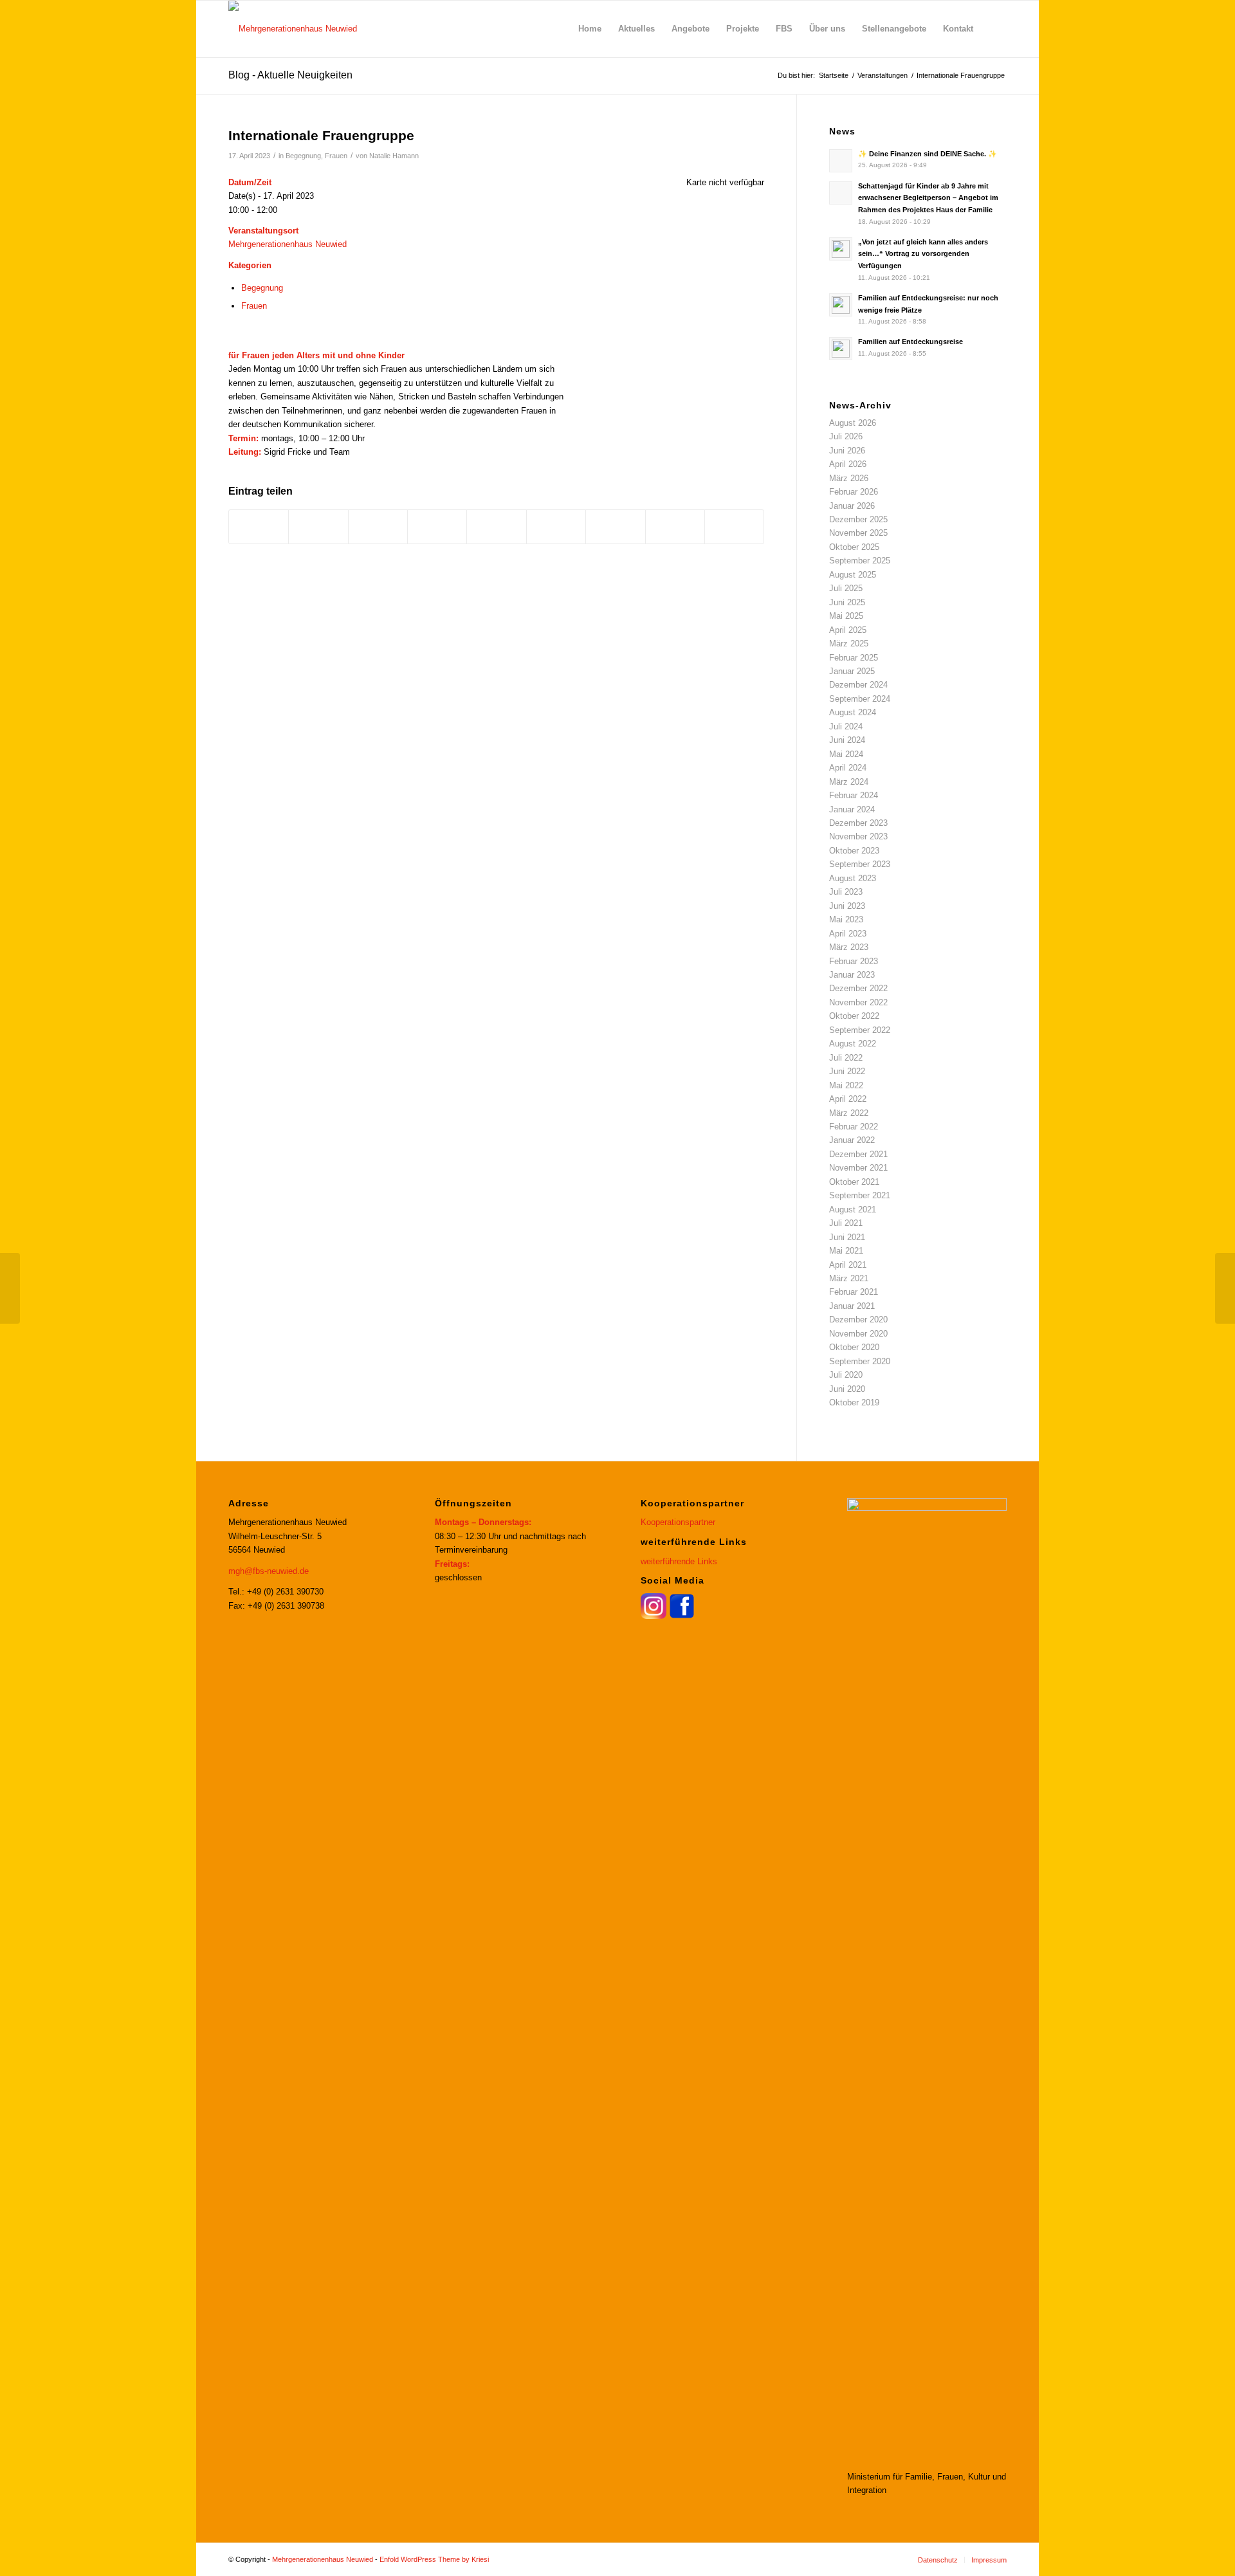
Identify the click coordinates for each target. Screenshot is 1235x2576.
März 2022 (849, 1113)
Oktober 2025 (854, 547)
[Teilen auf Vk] (615, 526)
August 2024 (853, 712)
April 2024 (848, 768)
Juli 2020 (846, 1375)
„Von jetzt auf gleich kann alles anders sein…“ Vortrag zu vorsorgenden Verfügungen (923, 254)
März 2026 (849, 478)
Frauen (336, 156)
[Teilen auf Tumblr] (556, 526)
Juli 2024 (846, 726)
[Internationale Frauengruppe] (10, 1288)
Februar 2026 (854, 492)
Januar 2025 (852, 671)
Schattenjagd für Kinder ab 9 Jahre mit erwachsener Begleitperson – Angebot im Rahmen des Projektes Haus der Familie (928, 198)
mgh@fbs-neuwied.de (269, 1571)
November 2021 (858, 1168)
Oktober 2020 (854, 1347)
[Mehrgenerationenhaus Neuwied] (293, 29)
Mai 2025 (846, 616)
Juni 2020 (847, 1389)
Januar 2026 (852, 506)
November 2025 (858, 533)
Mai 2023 (846, 919)
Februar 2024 (854, 795)
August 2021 (853, 1210)
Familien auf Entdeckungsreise (910, 342)
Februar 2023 (854, 961)
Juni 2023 (847, 906)
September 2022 (860, 1030)
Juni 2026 (847, 451)
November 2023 (858, 836)
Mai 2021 (846, 1251)
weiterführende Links (679, 1561)
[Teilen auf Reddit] (675, 526)
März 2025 (849, 644)
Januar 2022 (852, 1140)
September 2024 (860, 699)
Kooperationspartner (678, 1522)
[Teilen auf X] (318, 526)
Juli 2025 (846, 588)
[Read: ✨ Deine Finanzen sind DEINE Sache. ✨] (841, 161)
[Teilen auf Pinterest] (437, 526)
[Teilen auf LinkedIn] (496, 526)
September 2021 (860, 1195)
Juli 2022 (846, 1058)
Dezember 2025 (858, 519)
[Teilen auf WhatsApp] (378, 526)
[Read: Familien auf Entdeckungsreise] (841, 349)
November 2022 (858, 1002)
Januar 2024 (852, 809)
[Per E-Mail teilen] (734, 526)
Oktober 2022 (854, 1016)
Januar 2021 (852, 1306)
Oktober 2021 (854, 1182)
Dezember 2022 (858, 988)
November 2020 (858, 1334)
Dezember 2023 (858, 823)
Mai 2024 (846, 754)
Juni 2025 (847, 602)
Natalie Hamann (394, 156)
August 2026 (853, 423)
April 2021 (848, 1265)
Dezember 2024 (858, 685)
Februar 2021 (854, 1292)
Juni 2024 (847, 740)
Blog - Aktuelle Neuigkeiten (290, 75)
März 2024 (849, 782)
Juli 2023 (846, 892)
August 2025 (853, 575)
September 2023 (860, 864)
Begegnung (303, 156)
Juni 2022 (847, 1071)
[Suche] (994, 29)
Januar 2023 (852, 975)
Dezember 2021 (858, 1154)
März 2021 (849, 1278)
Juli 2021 (846, 1223)
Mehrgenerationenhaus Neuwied (288, 244)
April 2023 (848, 934)
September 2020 (860, 1361)
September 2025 (860, 561)
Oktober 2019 (854, 1402)
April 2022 (848, 1099)
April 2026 (848, 464)
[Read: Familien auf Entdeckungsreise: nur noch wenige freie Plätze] (841, 305)
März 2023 (849, 947)
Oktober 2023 (854, 851)
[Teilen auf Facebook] (259, 526)
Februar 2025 (854, 658)
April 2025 (848, 630)
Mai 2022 (846, 1085)
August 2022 (853, 1044)
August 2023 (853, 878)
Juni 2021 (847, 1237)
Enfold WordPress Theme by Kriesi (434, 2559)
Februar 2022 (854, 1127)
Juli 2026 (846, 436)
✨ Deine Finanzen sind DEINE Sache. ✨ (928, 154)
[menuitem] (590, 29)
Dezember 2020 (858, 1320)
